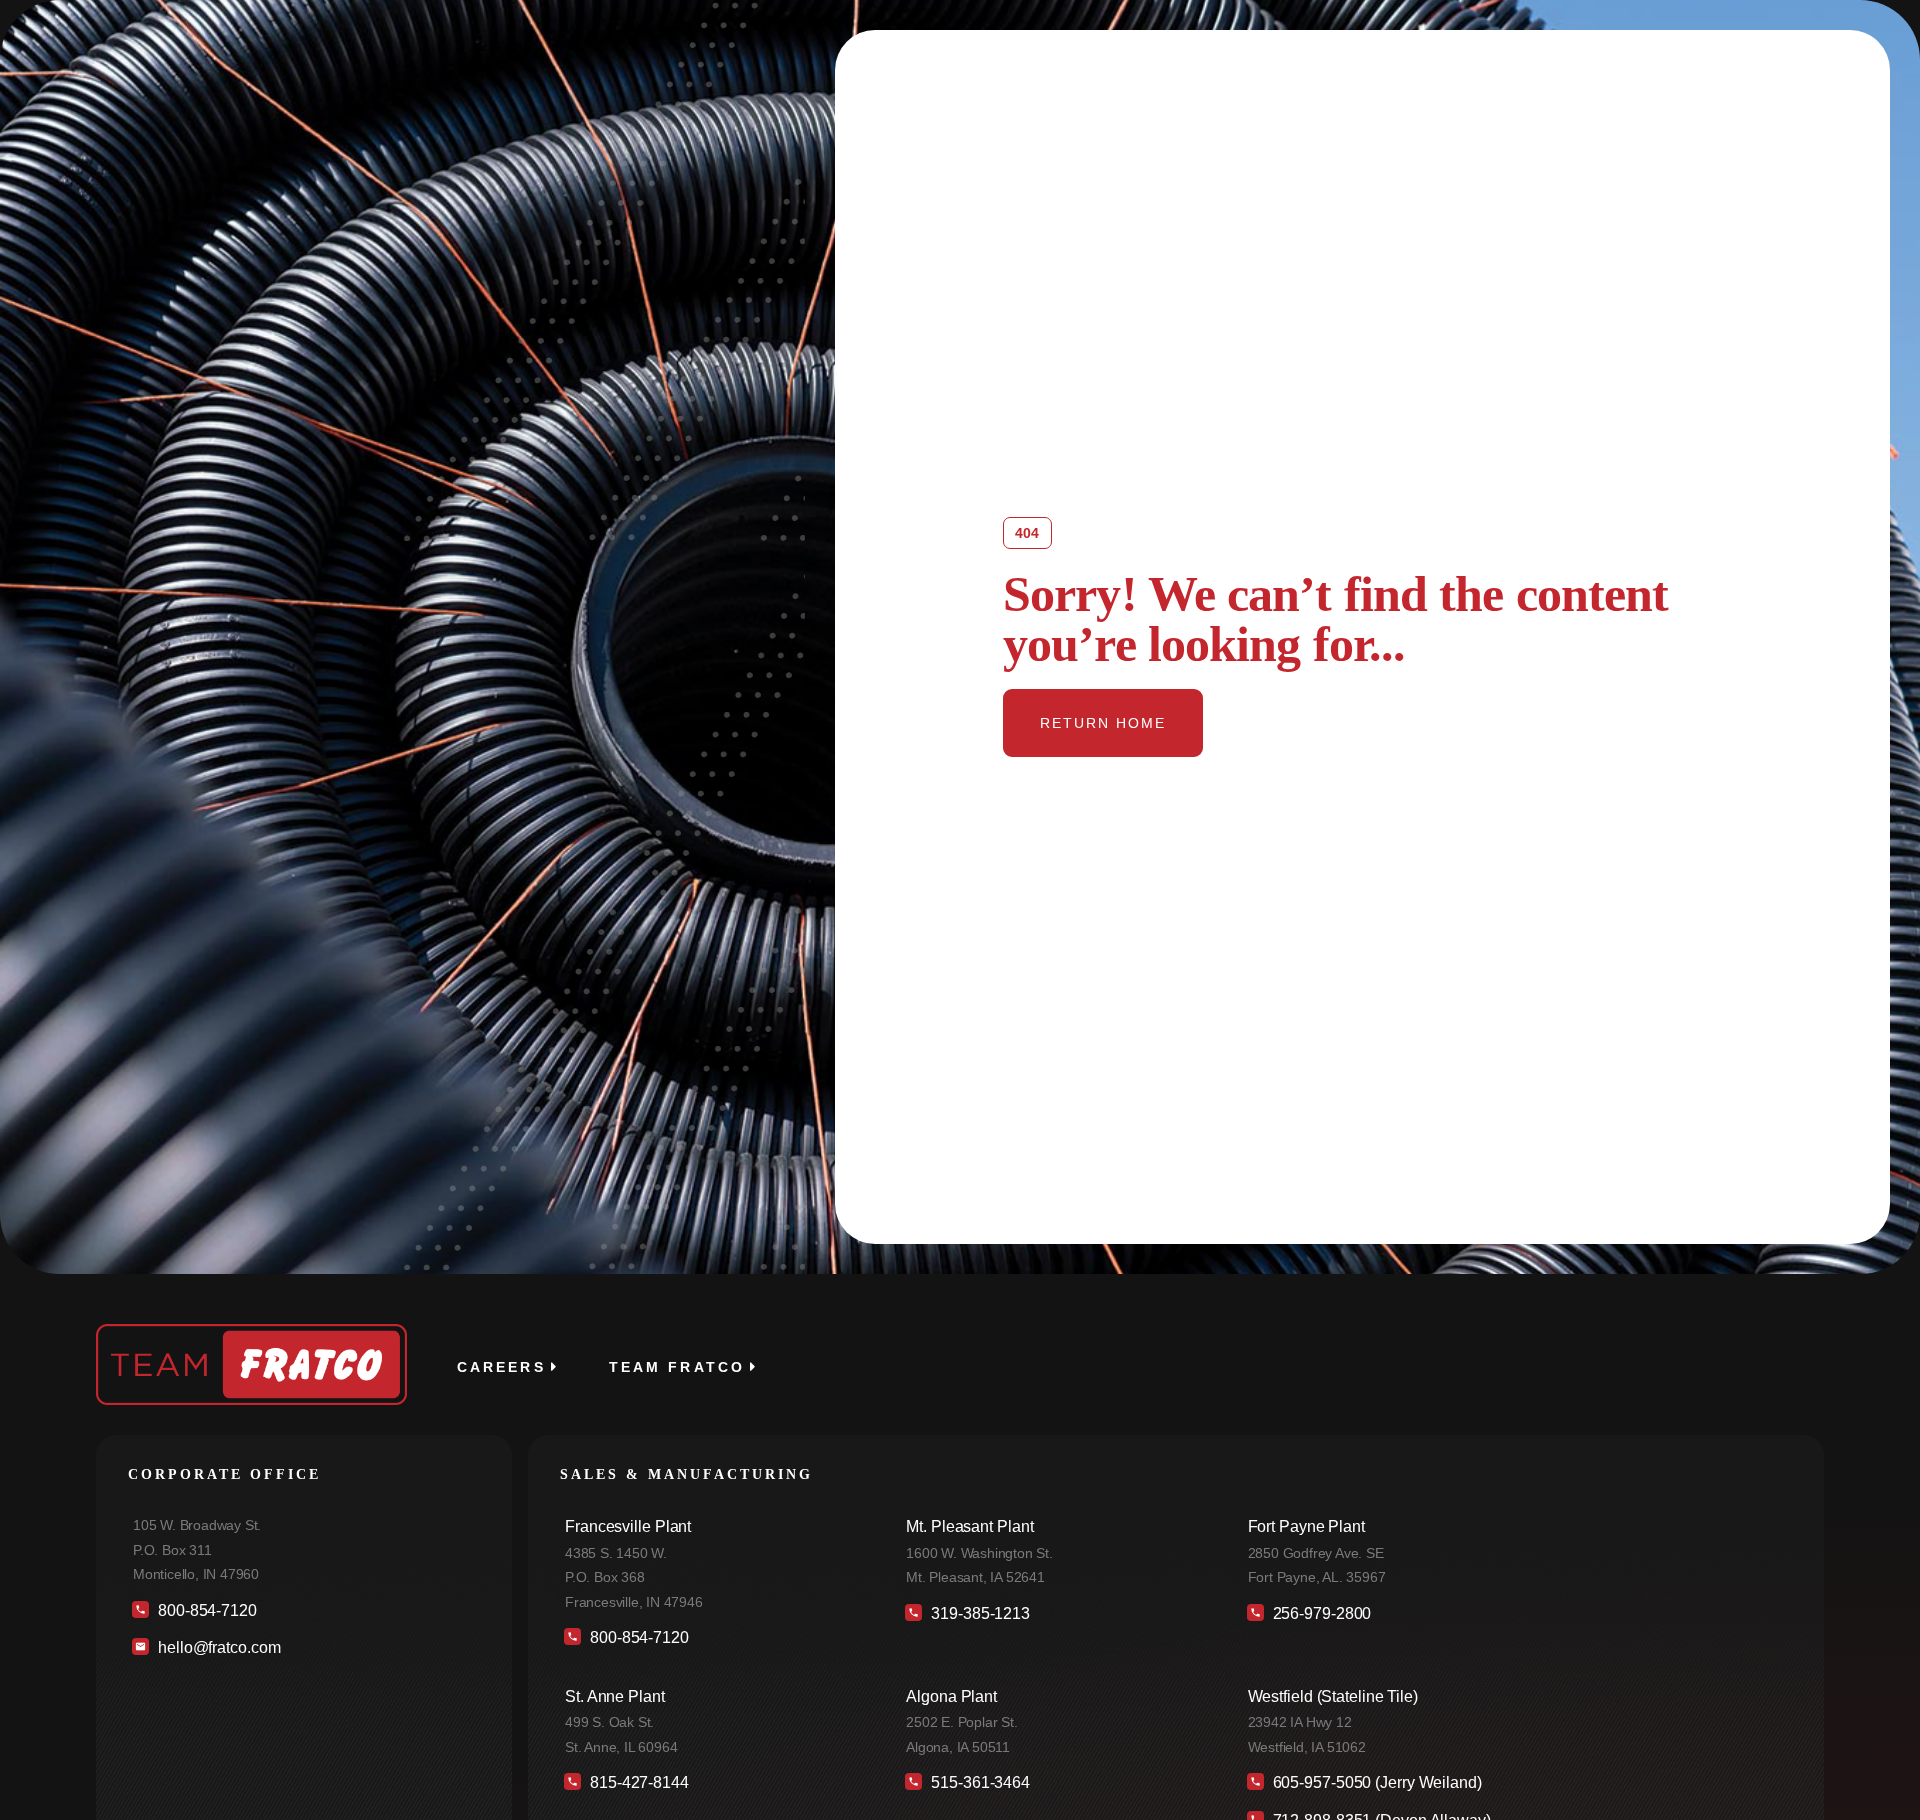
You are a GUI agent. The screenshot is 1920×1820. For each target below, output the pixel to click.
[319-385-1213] (1055, 1618)
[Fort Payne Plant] (1515, 1556)
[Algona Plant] (1055, 1726)
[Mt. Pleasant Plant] (1055, 1556)
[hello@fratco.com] (304, 1652)
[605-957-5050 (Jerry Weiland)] (1515, 1787)
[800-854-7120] (304, 1615)
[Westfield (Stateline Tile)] (1515, 1726)
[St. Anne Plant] (714, 1726)
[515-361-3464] (1055, 1787)
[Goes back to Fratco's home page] (251, 1364)
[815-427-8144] (714, 1787)
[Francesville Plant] (714, 1568)
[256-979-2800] (1515, 1618)
